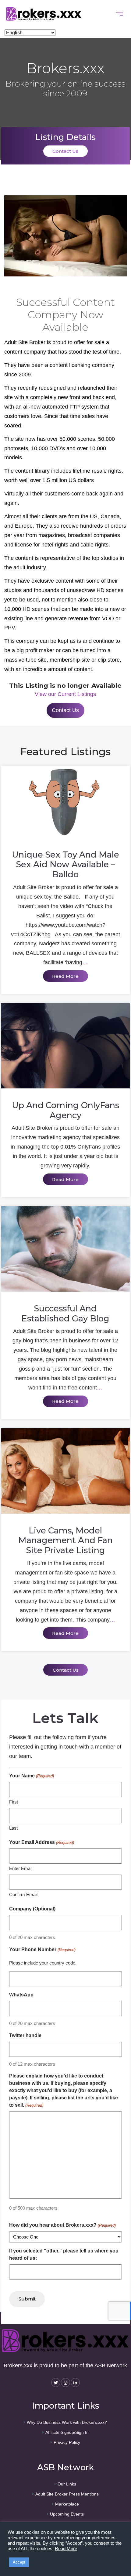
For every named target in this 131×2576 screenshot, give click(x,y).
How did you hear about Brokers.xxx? (62, 2225)
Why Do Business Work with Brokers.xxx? (67, 2422)
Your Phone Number (42, 1949)
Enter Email (21, 1868)
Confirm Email (23, 1894)
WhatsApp (21, 1995)
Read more (65, 976)
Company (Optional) (32, 1909)
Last (13, 1828)
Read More (66, 2549)
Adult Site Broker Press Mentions (67, 2494)
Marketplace (67, 2504)
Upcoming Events (67, 2514)
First (14, 1802)
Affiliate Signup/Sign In (67, 2432)
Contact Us (65, 151)
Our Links (67, 2484)
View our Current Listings (65, 694)
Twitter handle (25, 2035)
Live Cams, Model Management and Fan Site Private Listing (65, 1541)
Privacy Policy (67, 2442)
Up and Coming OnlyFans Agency (65, 1110)
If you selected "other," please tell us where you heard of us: (64, 2254)
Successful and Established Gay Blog (65, 1314)
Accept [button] (19, 2562)
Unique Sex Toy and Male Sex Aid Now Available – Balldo (65, 865)
